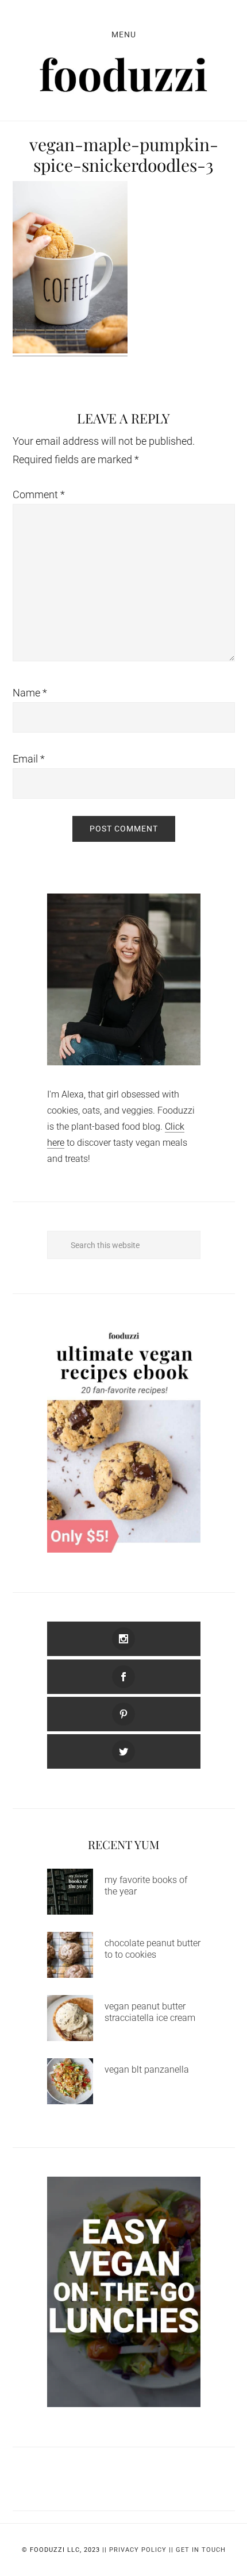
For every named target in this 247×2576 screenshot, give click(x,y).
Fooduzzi (124, 75)
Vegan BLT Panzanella (147, 2069)
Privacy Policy (138, 2550)
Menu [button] (124, 34)
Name (30, 693)
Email (29, 759)
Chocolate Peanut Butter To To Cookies (153, 1949)
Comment (39, 494)
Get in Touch (201, 2550)
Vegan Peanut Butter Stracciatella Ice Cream (150, 2012)
